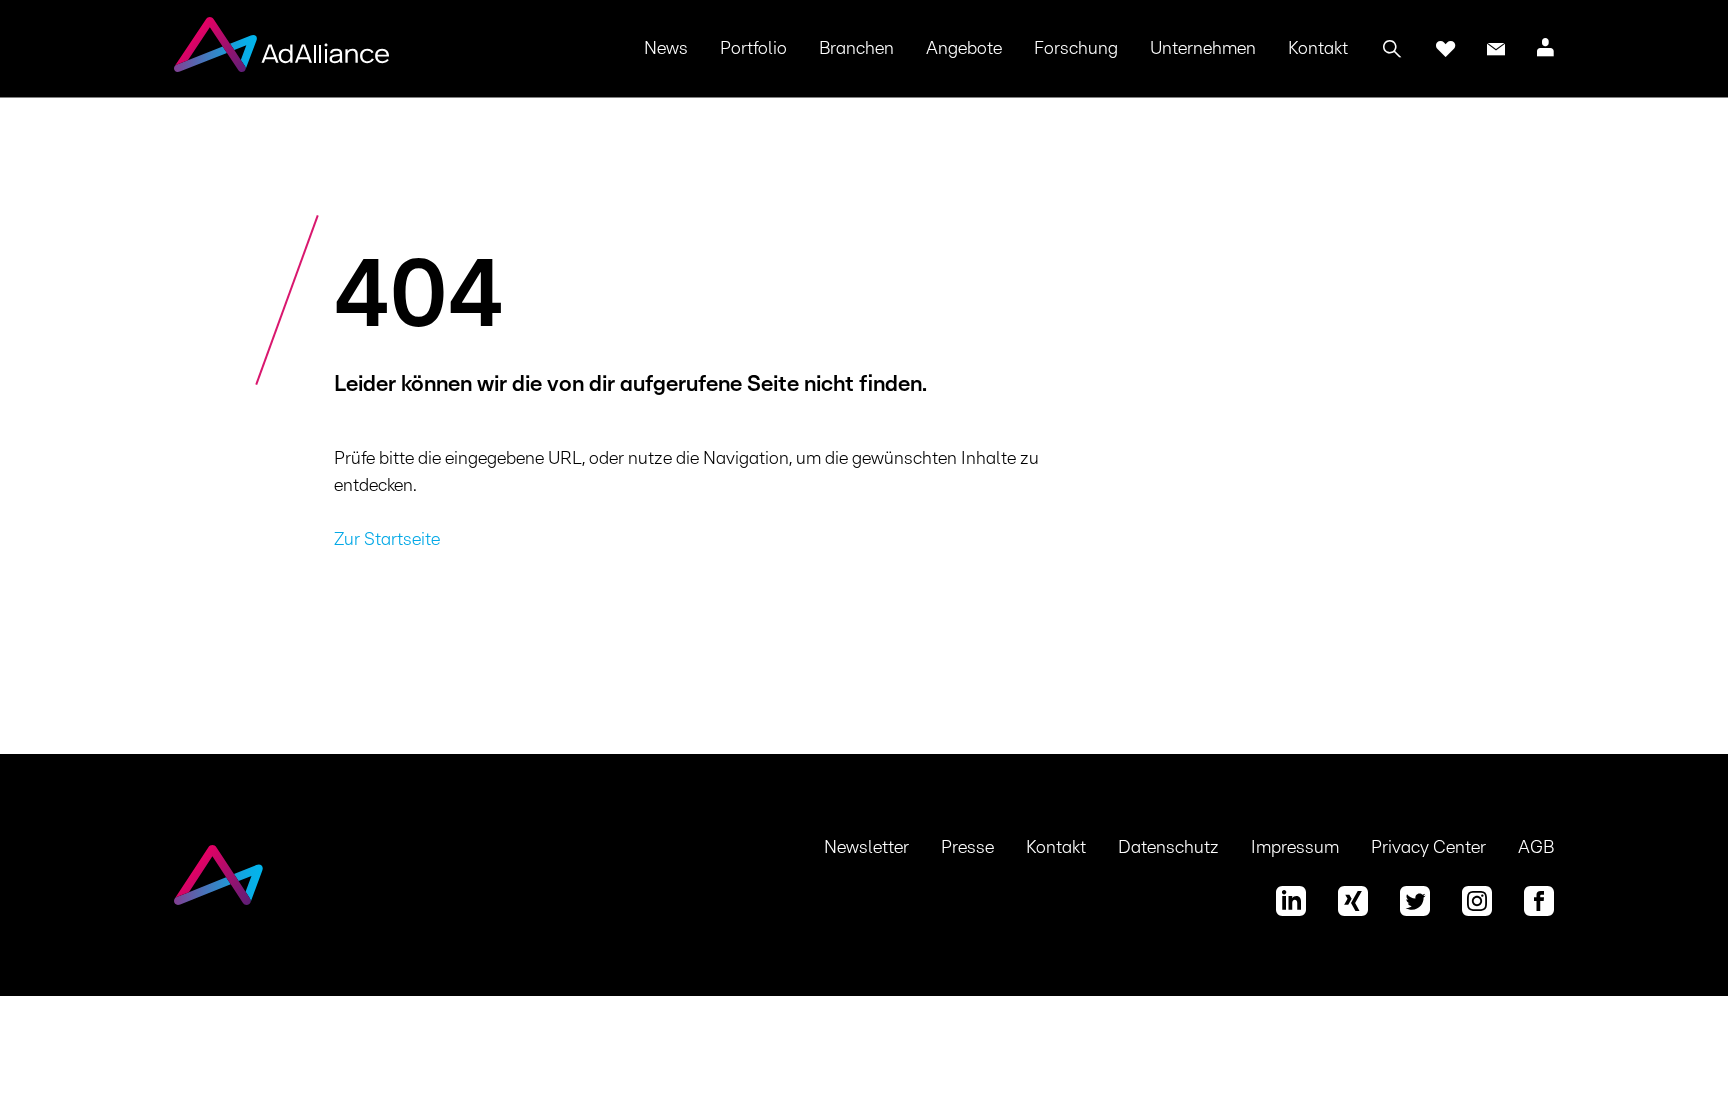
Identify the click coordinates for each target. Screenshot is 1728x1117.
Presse (967, 848)
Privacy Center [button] (1428, 848)
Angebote (964, 49)
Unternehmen (1203, 49)
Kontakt (1318, 49)
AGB (1536, 848)
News (666, 49)
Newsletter (866, 848)
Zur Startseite (387, 540)
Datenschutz (1168, 848)
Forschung (1076, 49)
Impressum (1295, 848)
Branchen (856, 49)
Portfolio (753, 49)
